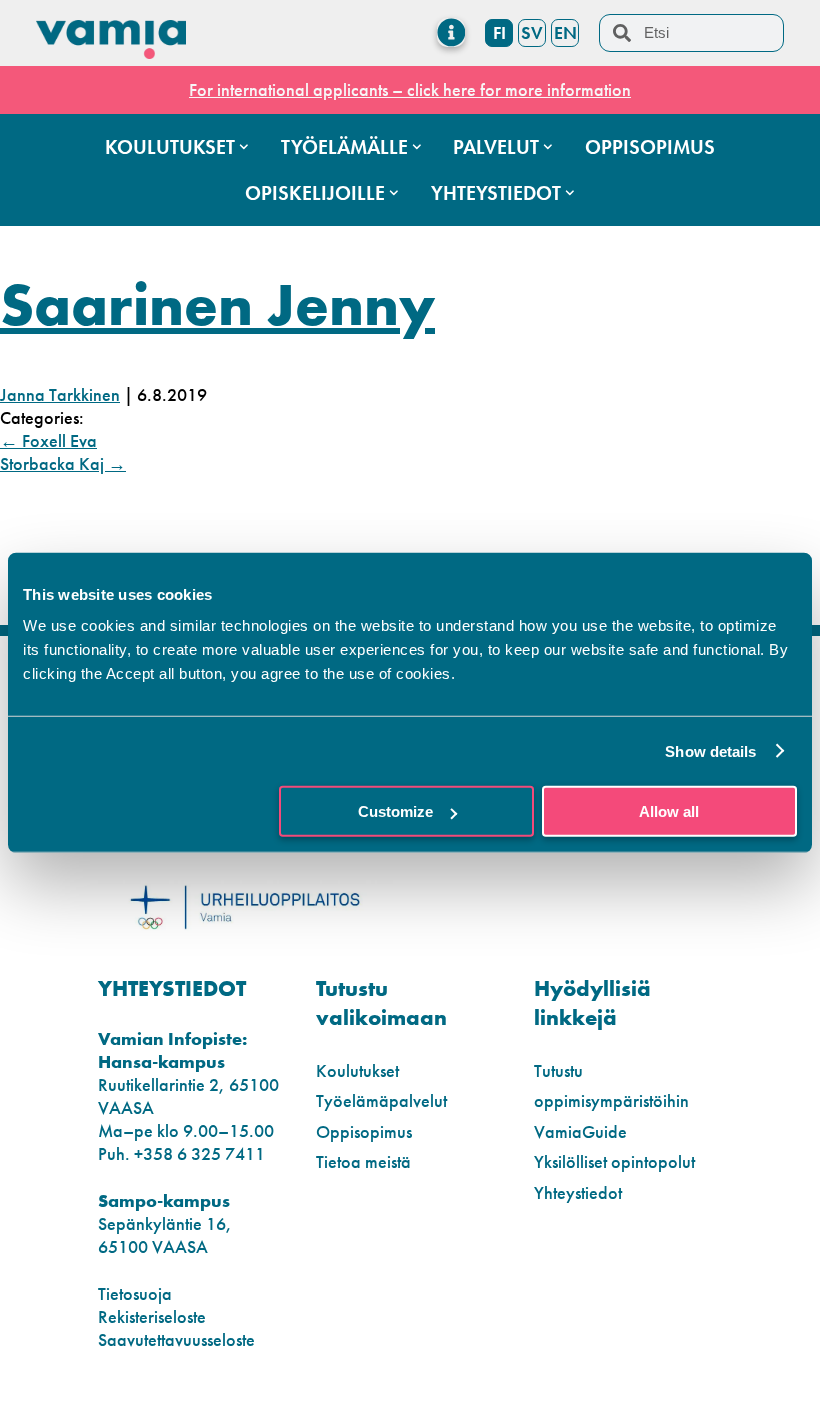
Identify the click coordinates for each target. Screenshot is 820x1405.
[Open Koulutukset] (244, 147)
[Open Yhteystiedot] (570, 193)
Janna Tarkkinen (60, 394)
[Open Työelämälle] (417, 147)
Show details (710, 750)
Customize (395, 811)
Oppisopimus (364, 1131)
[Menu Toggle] (451, 32)
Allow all (669, 811)
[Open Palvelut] (548, 147)
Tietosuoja (135, 1293)
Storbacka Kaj (63, 463)
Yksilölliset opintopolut (614, 1161)
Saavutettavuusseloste (176, 1339)
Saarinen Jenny (217, 304)
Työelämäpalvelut (381, 1100)
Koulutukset (357, 1070)
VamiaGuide (580, 1131)
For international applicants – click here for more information (410, 89)
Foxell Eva (48, 440)
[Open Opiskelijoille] (394, 193)
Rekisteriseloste (152, 1316)
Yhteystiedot (578, 1192)
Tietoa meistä (363, 1161)
